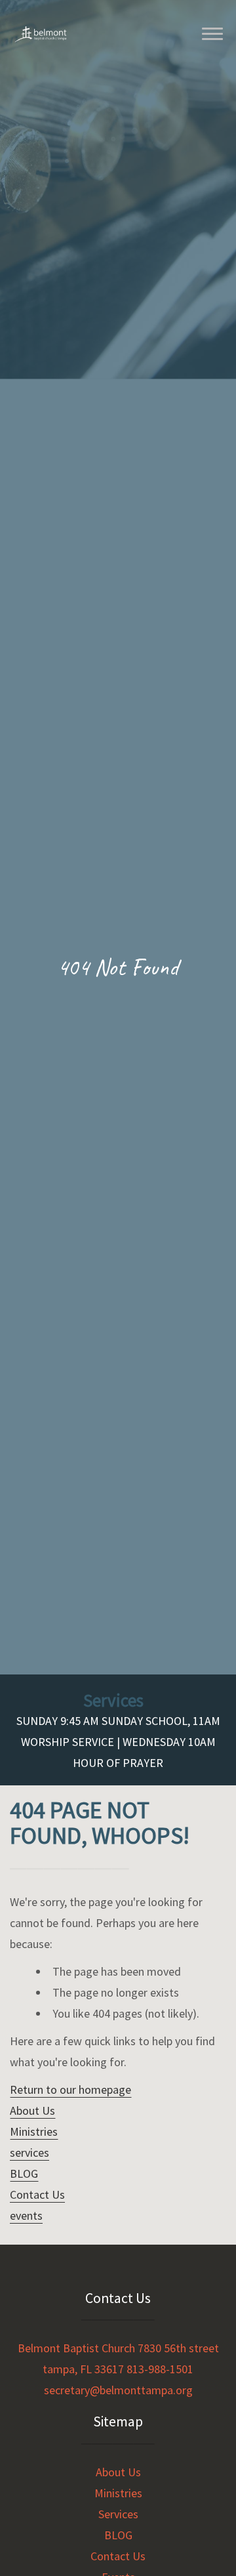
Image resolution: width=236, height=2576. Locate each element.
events (26, 2215)
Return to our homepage (70, 2089)
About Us (32, 2110)
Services (118, 2514)
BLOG (24, 2173)
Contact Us (37, 2194)
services (29, 2152)
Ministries (34, 2131)
